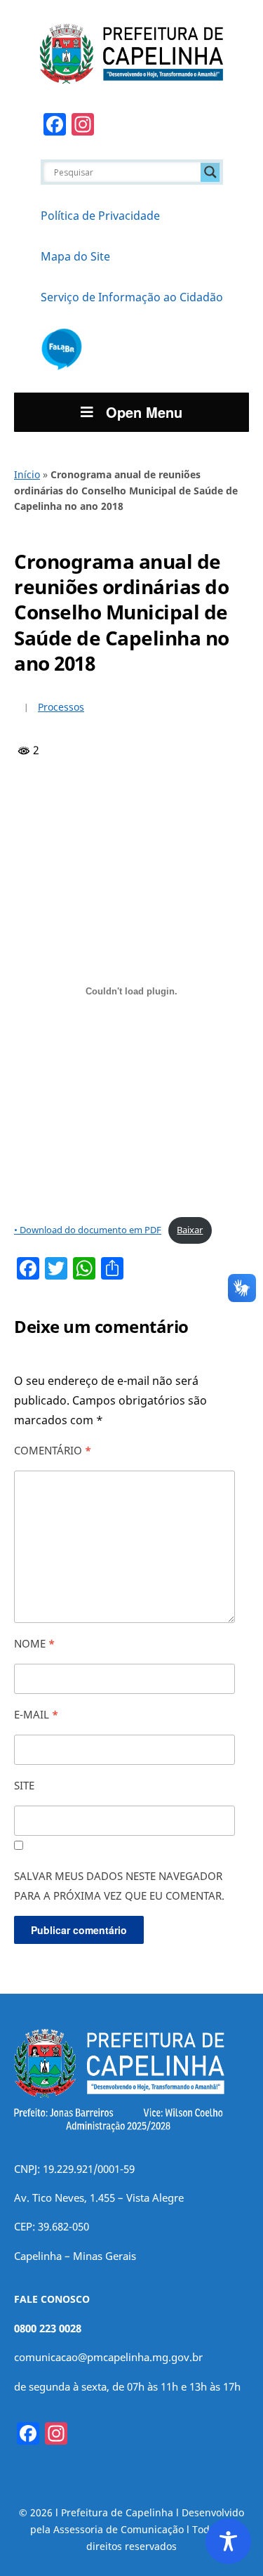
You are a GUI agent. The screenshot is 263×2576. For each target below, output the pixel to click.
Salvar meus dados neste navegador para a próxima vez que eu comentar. (119, 1886)
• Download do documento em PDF (88, 1230)
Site (24, 1785)
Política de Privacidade (100, 216)
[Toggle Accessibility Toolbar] (228, 2541)
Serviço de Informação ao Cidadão (132, 297)
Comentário (53, 1450)
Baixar (190, 1230)
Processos (61, 707)
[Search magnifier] (210, 172)
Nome (34, 1643)
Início (27, 474)
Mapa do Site (75, 256)
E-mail (36, 1714)
